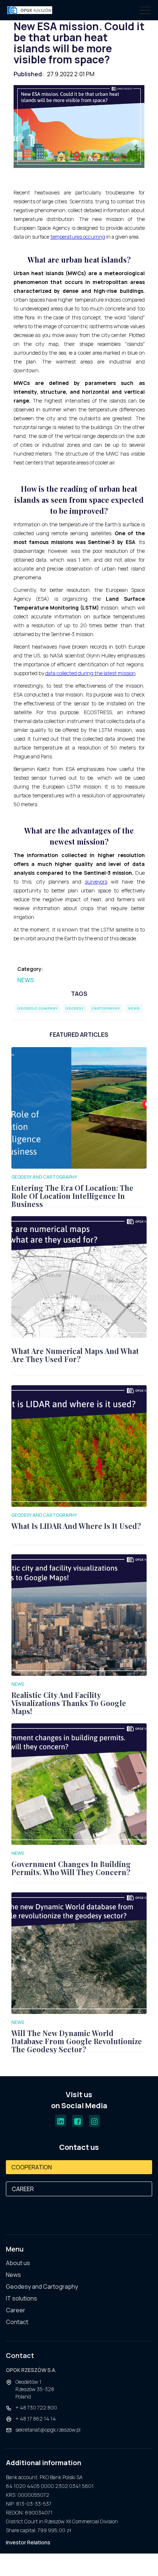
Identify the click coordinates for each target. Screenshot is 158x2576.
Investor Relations (28, 2542)
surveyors (96, 882)
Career (16, 2310)
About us (18, 2263)
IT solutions (21, 2298)
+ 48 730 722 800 (36, 2407)
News (26, 980)
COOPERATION (32, 2167)
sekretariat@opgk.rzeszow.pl (48, 2430)
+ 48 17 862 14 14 (36, 2419)
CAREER (23, 2189)
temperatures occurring (78, 237)
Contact (17, 2322)
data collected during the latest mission (90, 673)
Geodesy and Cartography (42, 2287)
